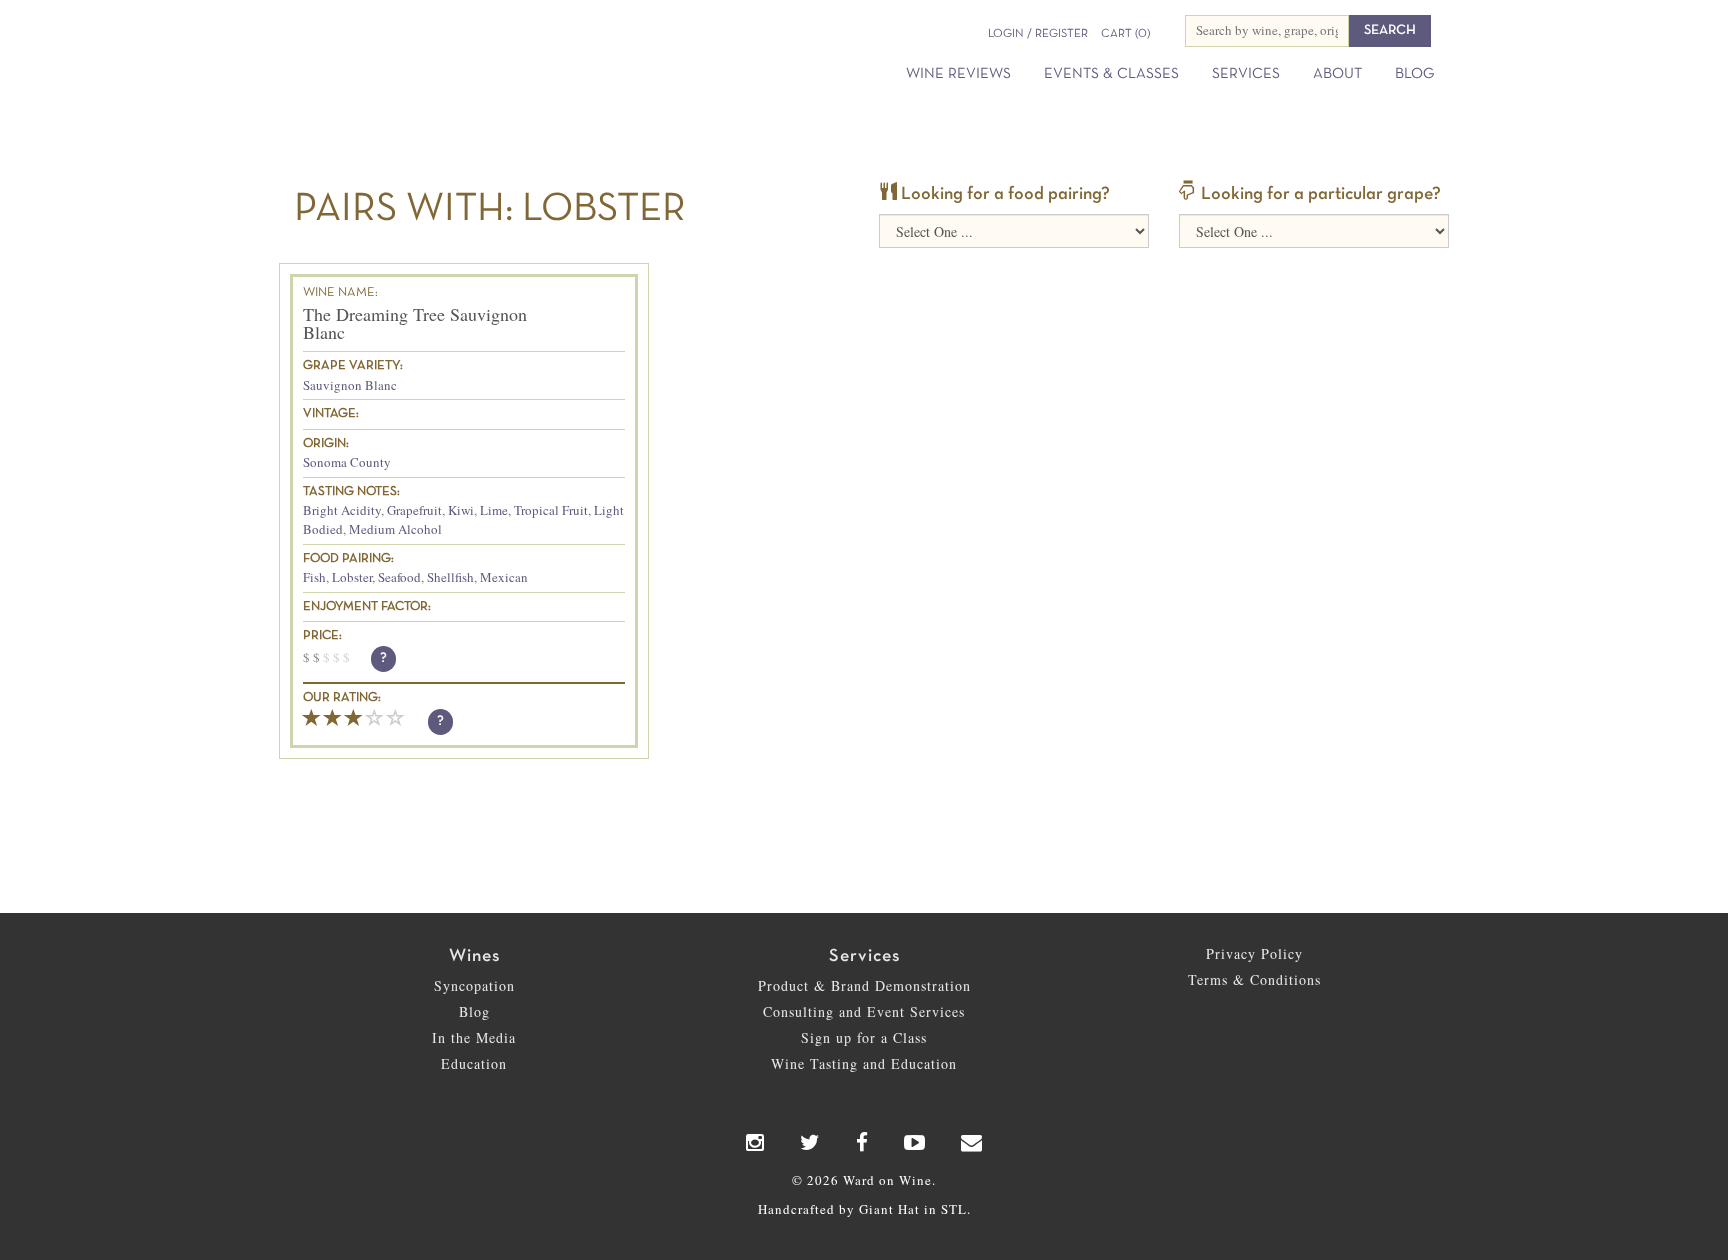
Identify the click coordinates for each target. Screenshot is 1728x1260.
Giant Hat (889, 1209)
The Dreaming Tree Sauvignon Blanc (415, 323)
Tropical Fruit (551, 510)
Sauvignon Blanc (350, 385)
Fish (314, 577)
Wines (474, 956)
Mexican (504, 577)
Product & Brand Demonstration (864, 985)
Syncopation (474, 985)
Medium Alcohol (395, 529)
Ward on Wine (466, 49)
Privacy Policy (1254, 953)
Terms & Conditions (1254, 979)
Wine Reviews (958, 74)
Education (474, 1063)
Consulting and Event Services (864, 1011)
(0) (1125, 34)
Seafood (399, 577)
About (1337, 74)
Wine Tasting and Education (864, 1063)
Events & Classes (1111, 74)
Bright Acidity (342, 510)
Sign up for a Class (864, 1037)
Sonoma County (347, 462)
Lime (494, 510)
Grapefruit (414, 510)
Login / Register (1038, 34)
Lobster (352, 577)
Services (1246, 74)
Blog (1414, 74)
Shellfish (450, 577)
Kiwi (461, 510)
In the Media (474, 1037)
